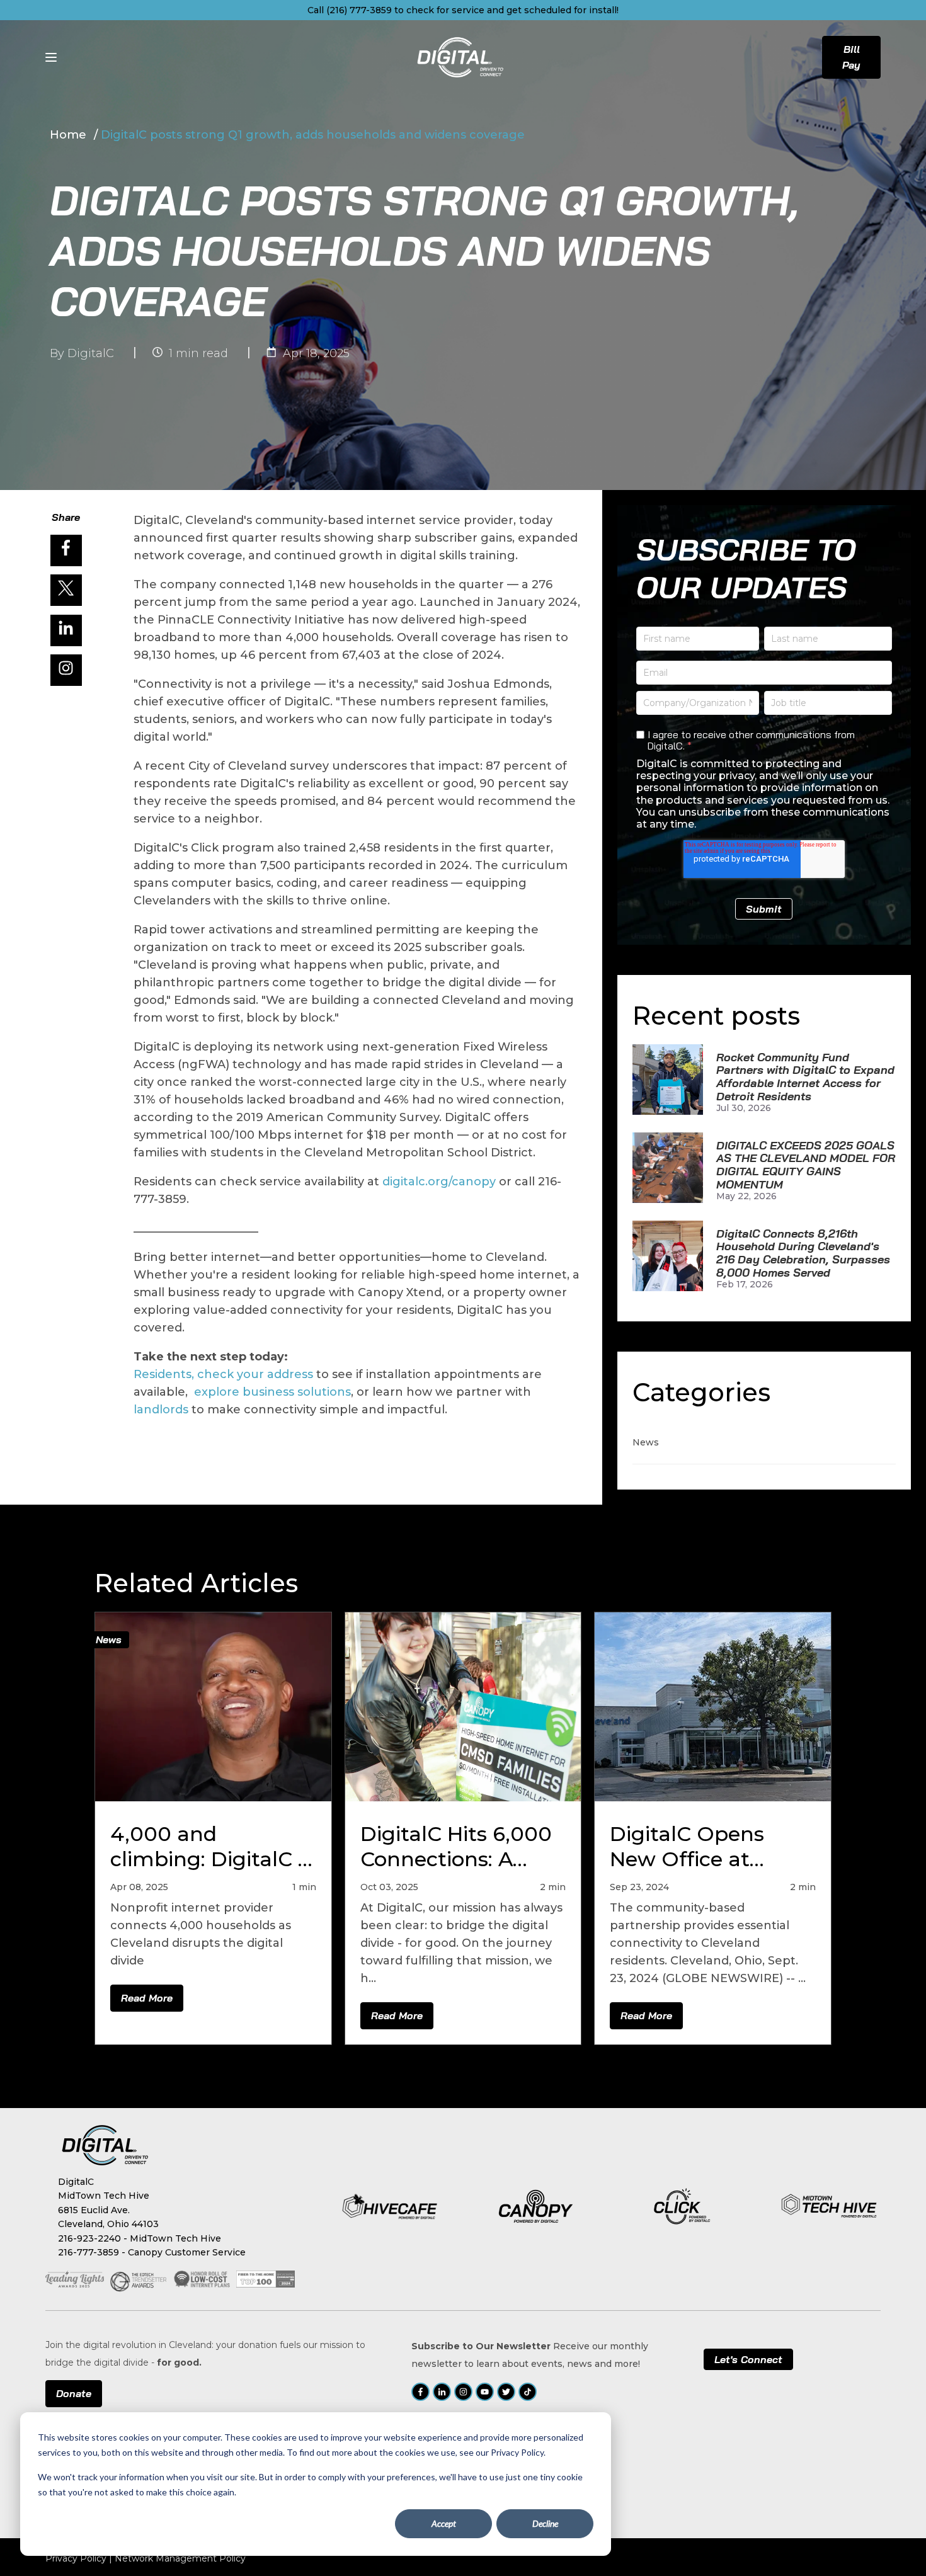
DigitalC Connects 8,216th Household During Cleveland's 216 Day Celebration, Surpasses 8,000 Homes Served (803, 1254)
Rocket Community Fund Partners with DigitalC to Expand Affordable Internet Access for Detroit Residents (805, 1077)
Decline (545, 2523)
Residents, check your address (225, 1374)
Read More (147, 1998)
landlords (161, 1410)
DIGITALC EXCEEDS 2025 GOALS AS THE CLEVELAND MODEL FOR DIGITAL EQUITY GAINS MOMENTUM (806, 1165)
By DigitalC (82, 353)
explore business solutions (272, 1392)
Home (70, 135)
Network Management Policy (180, 2558)
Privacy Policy (76, 2558)
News (646, 1442)
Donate (74, 2393)
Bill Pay (851, 57)
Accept (444, 2523)
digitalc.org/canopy (439, 1182)
